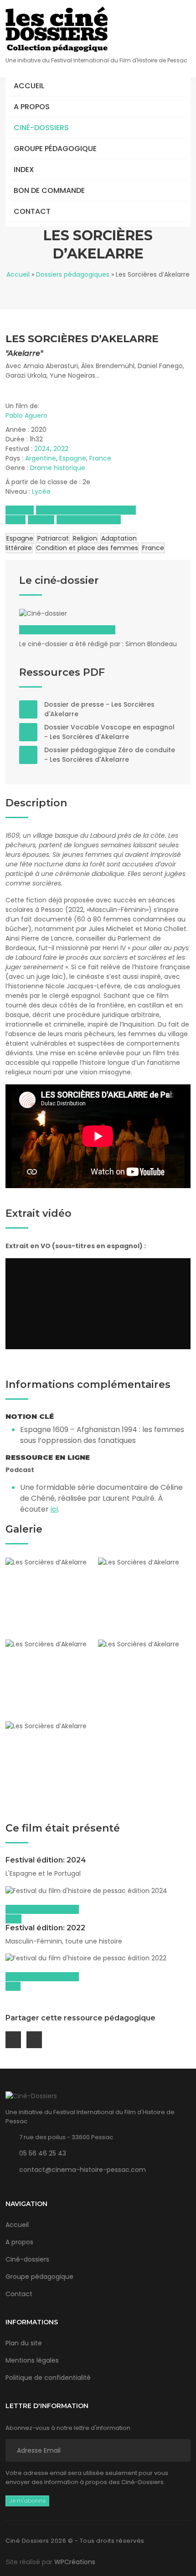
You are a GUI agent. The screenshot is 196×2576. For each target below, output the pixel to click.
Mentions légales (32, 2360)
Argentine (41, 458)
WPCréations (75, 2562)
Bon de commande (49, 190)
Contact (32, 211)
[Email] (13, 2040)
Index (24, 170)
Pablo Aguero (26, 415)
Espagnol (20, 510)
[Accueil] (57, 29)
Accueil (29, 86)
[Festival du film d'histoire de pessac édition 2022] (98, 1959)
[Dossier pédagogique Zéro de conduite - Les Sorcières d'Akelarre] (28, 755)
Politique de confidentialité (48, 2378)
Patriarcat (53, 538)
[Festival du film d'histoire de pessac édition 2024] (98, 1891)
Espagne (73, 458)
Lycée (41, 491)
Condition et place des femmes (87, 548)
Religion (85, 538)
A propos (32, 107)
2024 (42, 449)
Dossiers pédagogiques (73, 274)
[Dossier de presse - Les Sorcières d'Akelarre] (28, 709)
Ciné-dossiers (41, 128)
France (100, 458)
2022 (61, 449)
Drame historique (58, 468)
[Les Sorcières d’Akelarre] (52, 1598)
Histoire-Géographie (89, 520)
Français (41, 520)
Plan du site (24, 2343)
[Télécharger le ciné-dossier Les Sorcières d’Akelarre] (65, 613)
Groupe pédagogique (55, 149)
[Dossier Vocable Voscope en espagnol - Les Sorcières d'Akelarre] (28, 732)
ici (54, 1509)
